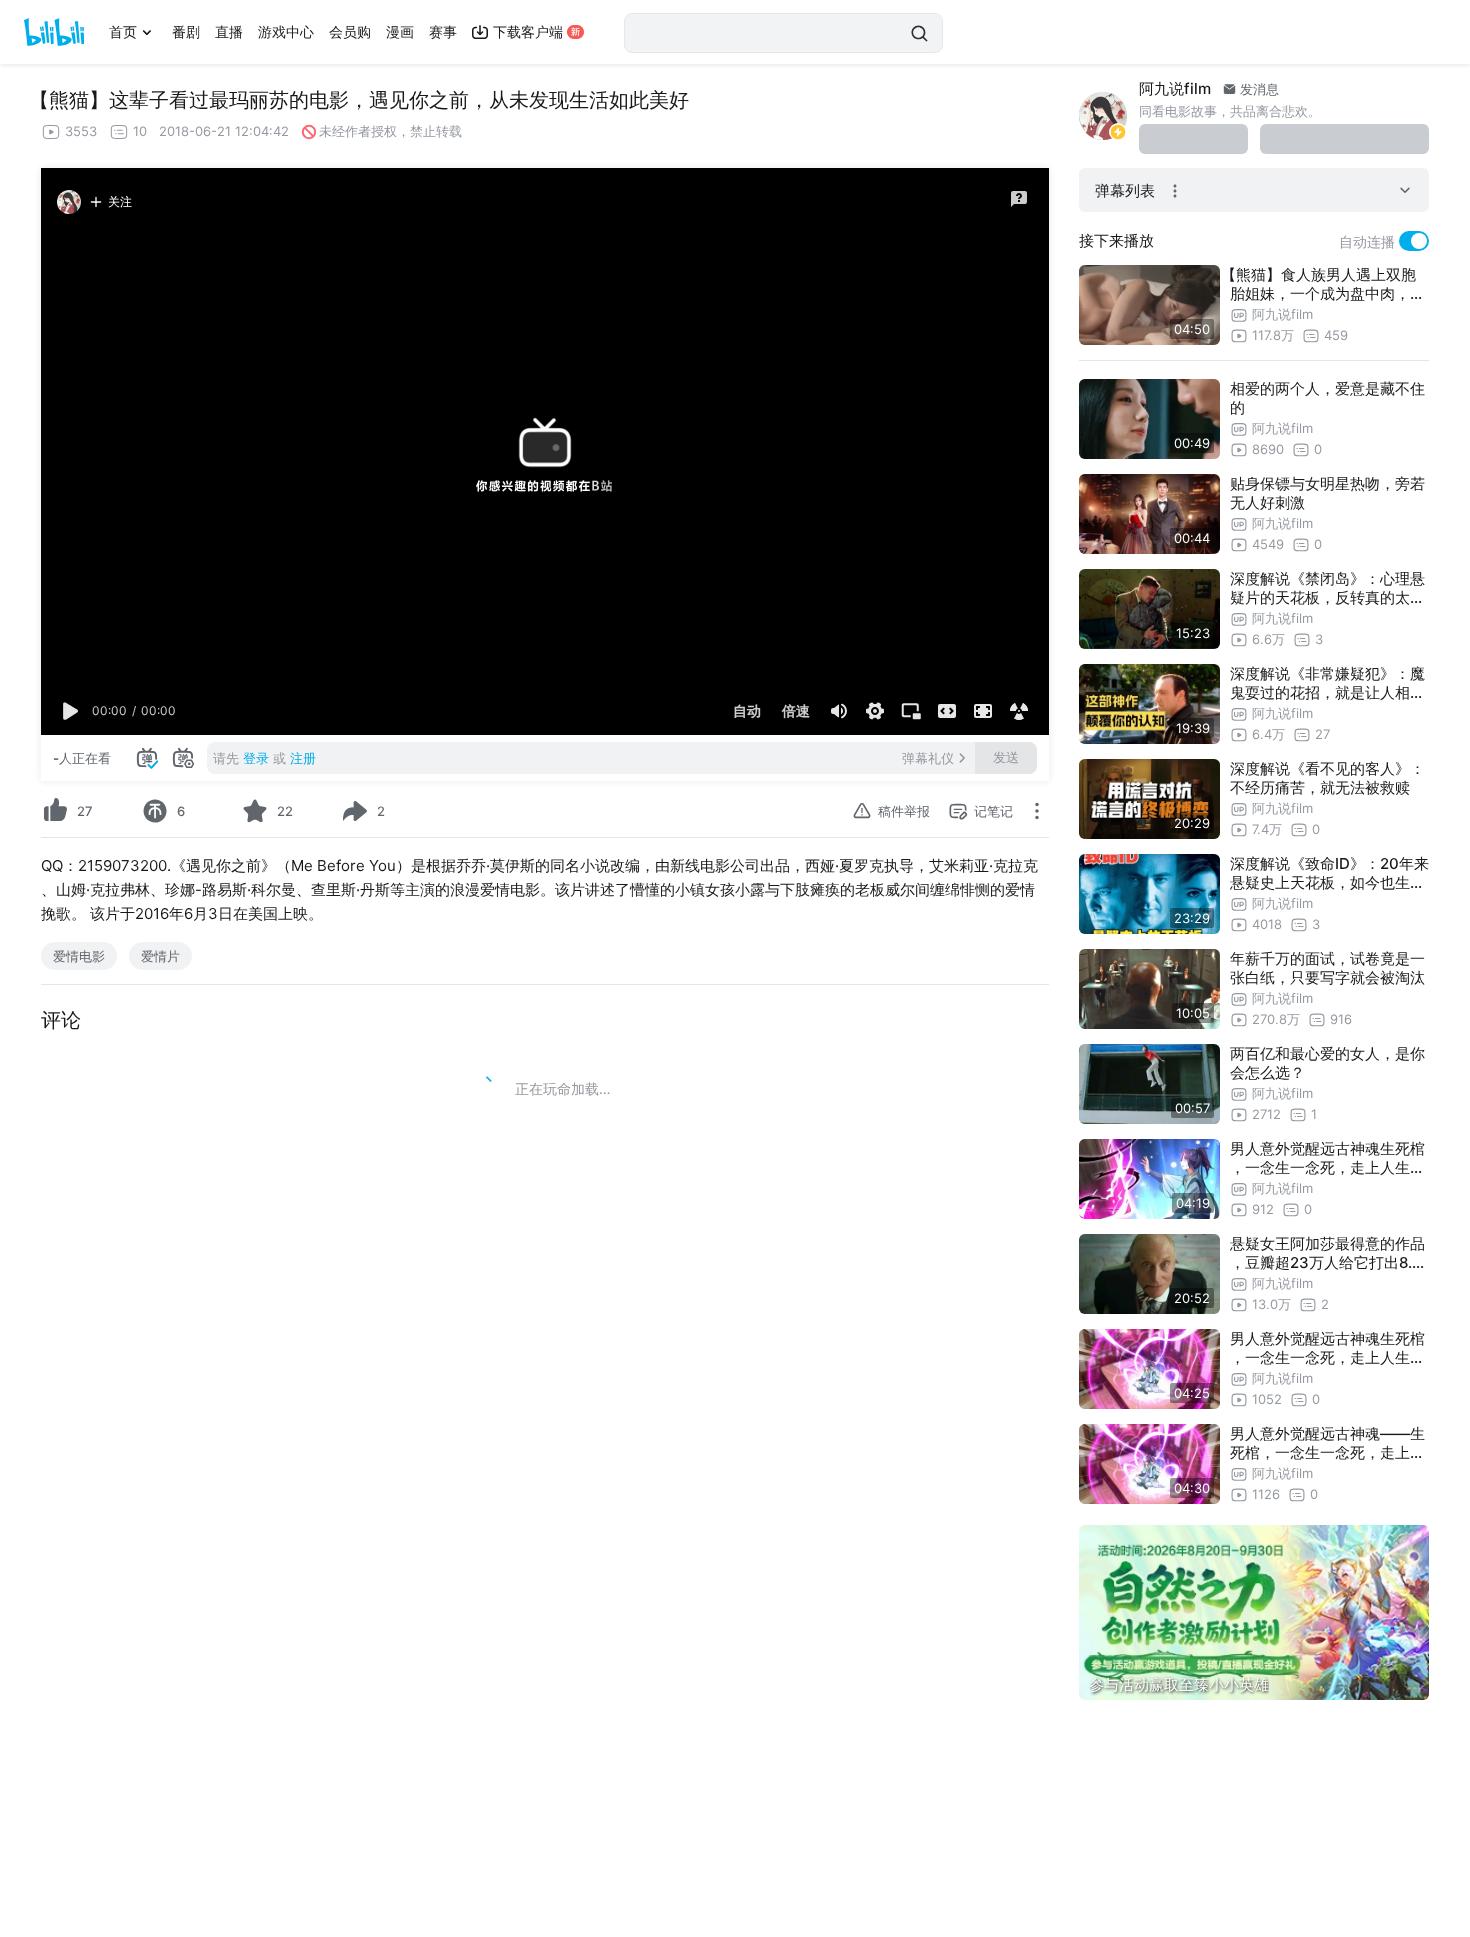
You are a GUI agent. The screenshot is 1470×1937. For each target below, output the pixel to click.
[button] (71, 711)
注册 (303, 758)
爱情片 (160, 956)
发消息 (1257, 89)
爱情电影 (79, 956)
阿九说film (1175, 88)
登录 (256, 758)
